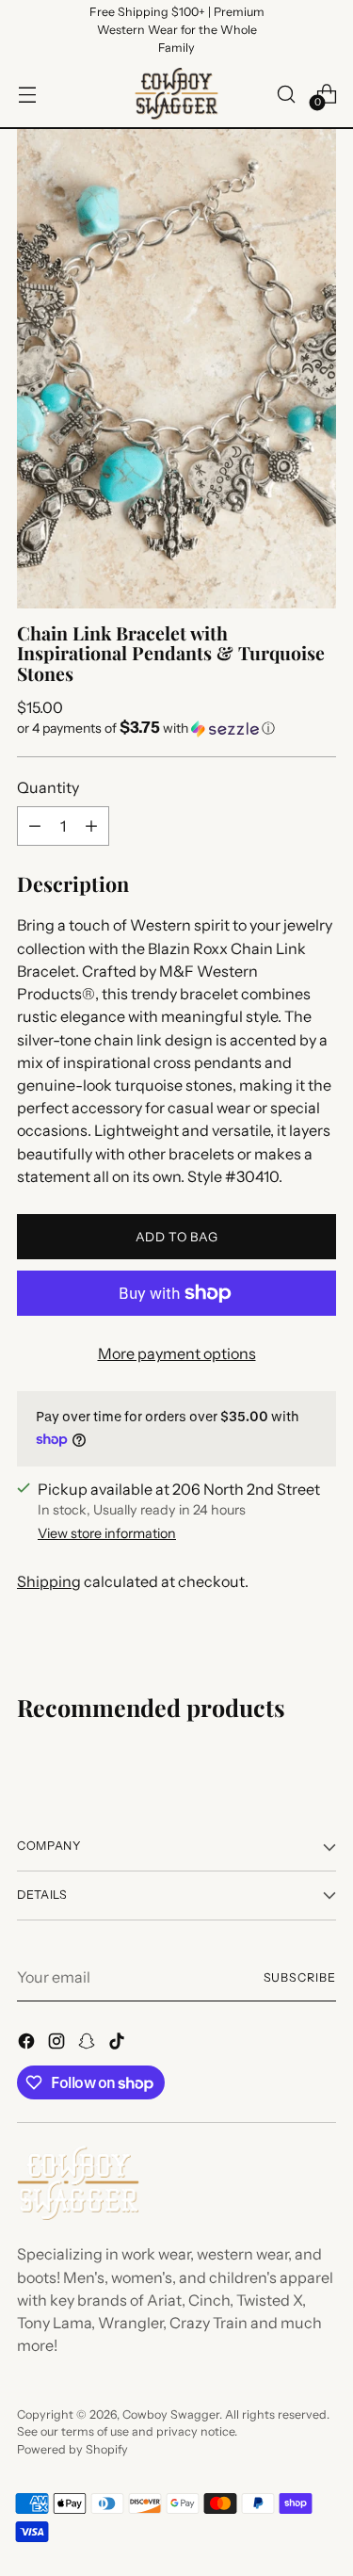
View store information (107, 1533)
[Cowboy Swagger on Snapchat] (88, 2044)
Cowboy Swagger (171, 2414)
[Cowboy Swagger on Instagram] (58, 2044)
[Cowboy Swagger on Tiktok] (119, 2044)
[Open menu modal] (27, 94)
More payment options (177, 1353)
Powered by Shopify (72, 2449)
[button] (176, 728)
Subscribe (300, 1977)
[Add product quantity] (91, 826)
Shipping (49, 1581)
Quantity (48, 787)
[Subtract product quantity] (35, 826)
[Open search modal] (286, 94)
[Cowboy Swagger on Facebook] (28, 2044)
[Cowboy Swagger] (177, 94)
